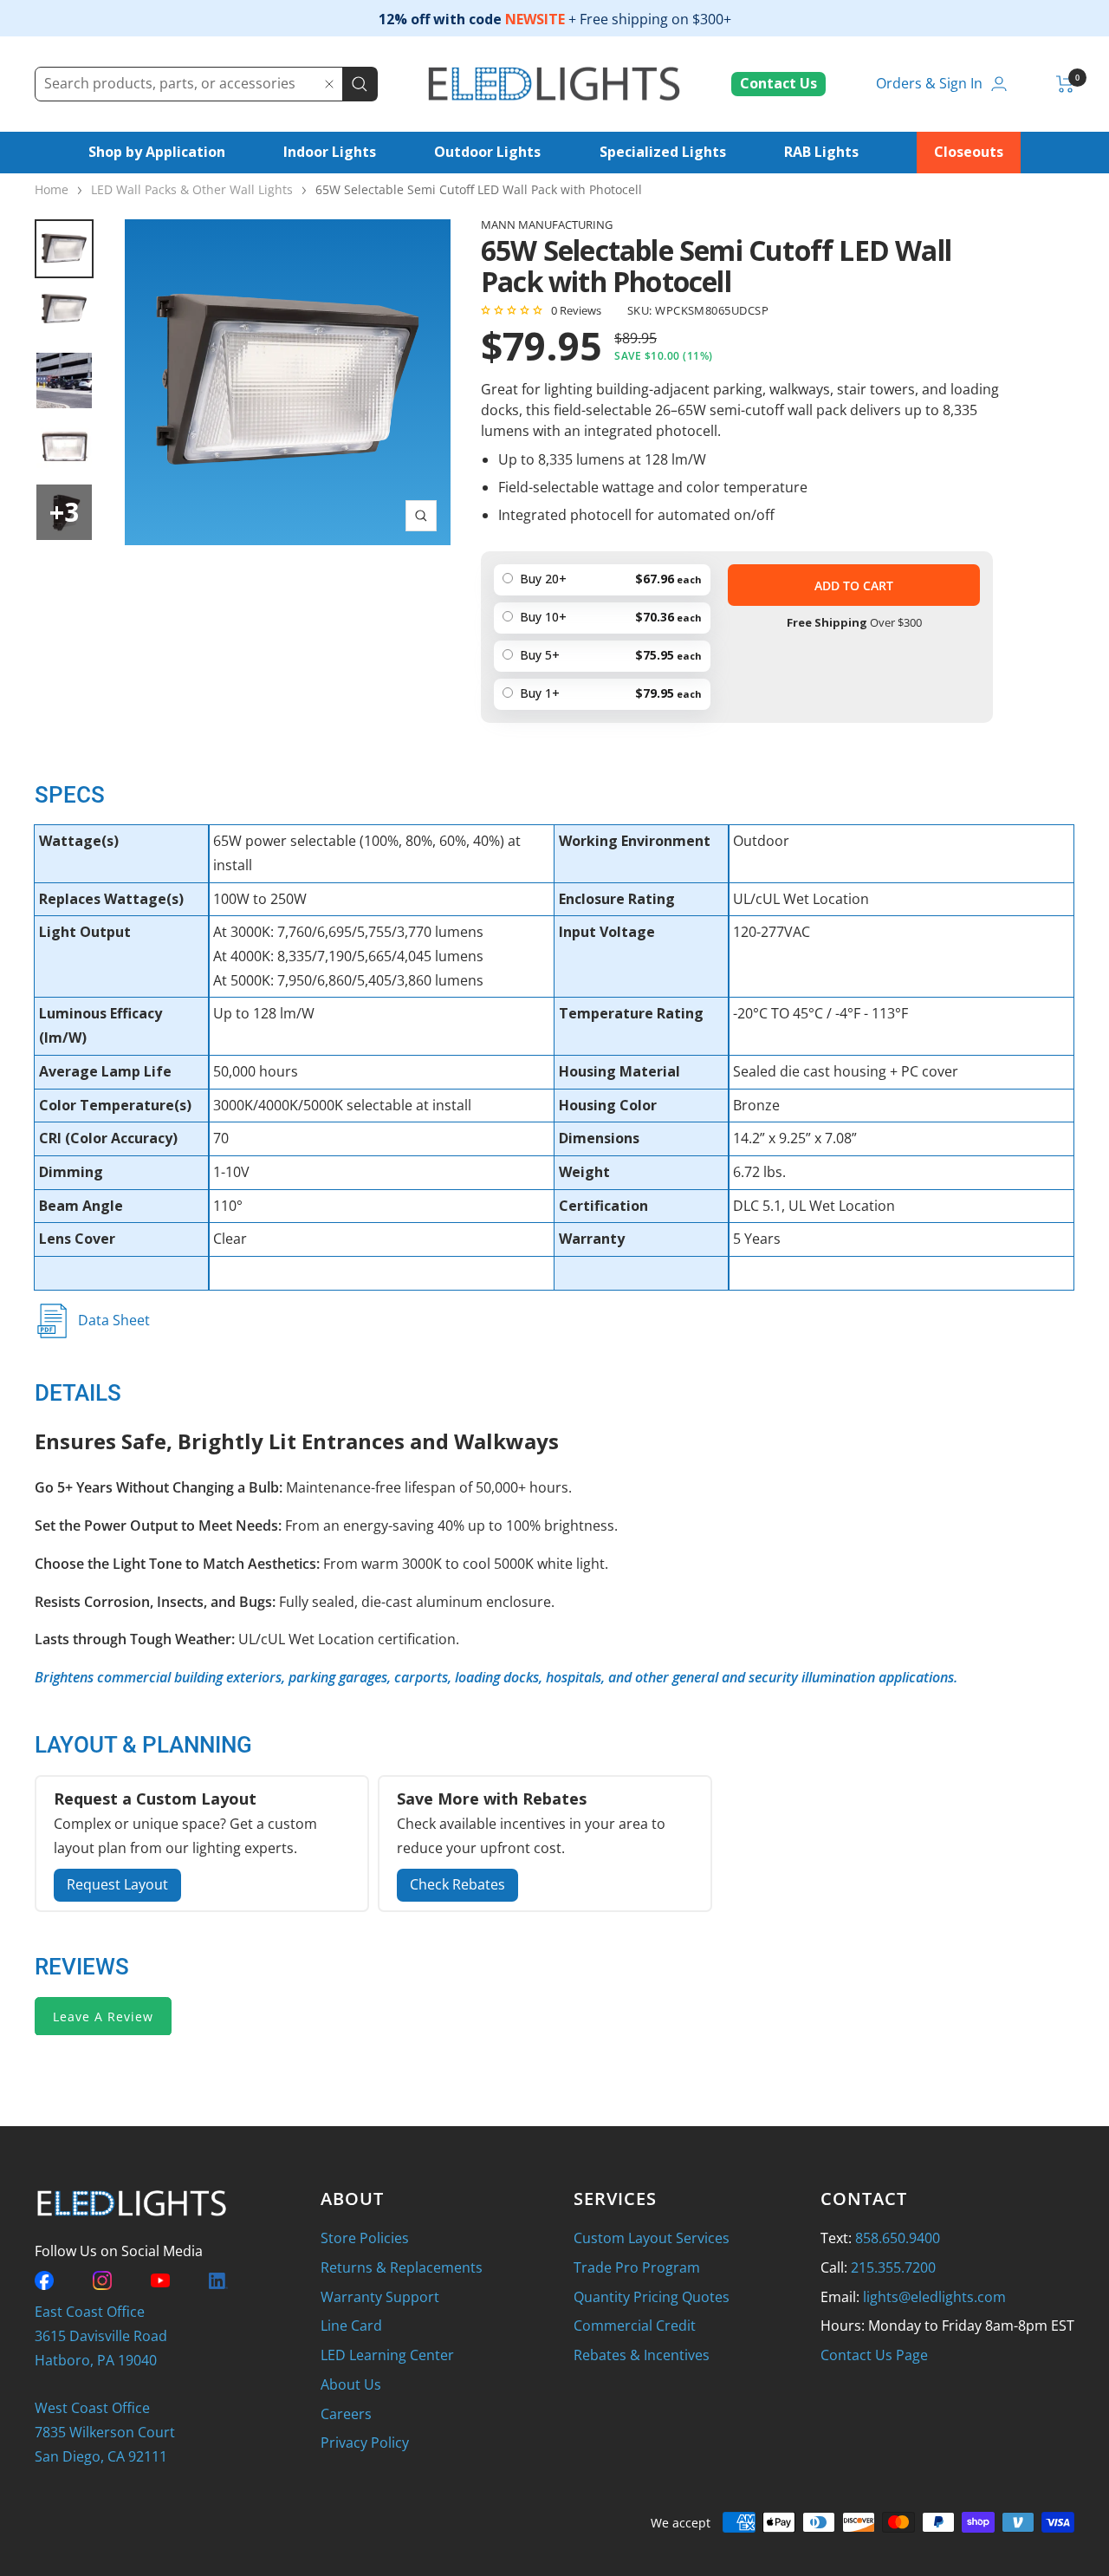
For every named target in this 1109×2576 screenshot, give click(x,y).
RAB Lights (821, 152)
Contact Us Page (874, 2355)
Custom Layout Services (652, 2238)
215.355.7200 (893, 2267)
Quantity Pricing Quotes (652, 2297)
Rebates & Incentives (642, 2355)
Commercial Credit (635, 2326)
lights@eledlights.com (934, 2297)
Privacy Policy (365, 2443)
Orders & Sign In (929, 83)
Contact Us (778, 83)
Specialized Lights (663, 152)
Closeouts (969, 152)
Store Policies (365, 2238)
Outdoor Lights (487, 152)
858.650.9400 (898, 2238)
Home (52, 189)
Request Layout (117, 1884)
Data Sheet (114, 1320)
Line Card (351, 2326)
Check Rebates (457, 1884)
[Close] (329, 84)
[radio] (602, 694)
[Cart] (1065, 84)
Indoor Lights (330, 152)
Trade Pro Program (637, 2267)
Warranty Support (380, 2297)
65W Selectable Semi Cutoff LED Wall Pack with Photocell (479, 189)
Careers (346, 2414)
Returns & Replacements (402, 2267)
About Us (351, 2384)
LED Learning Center (387, 2355)
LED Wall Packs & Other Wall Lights (192, 189)
